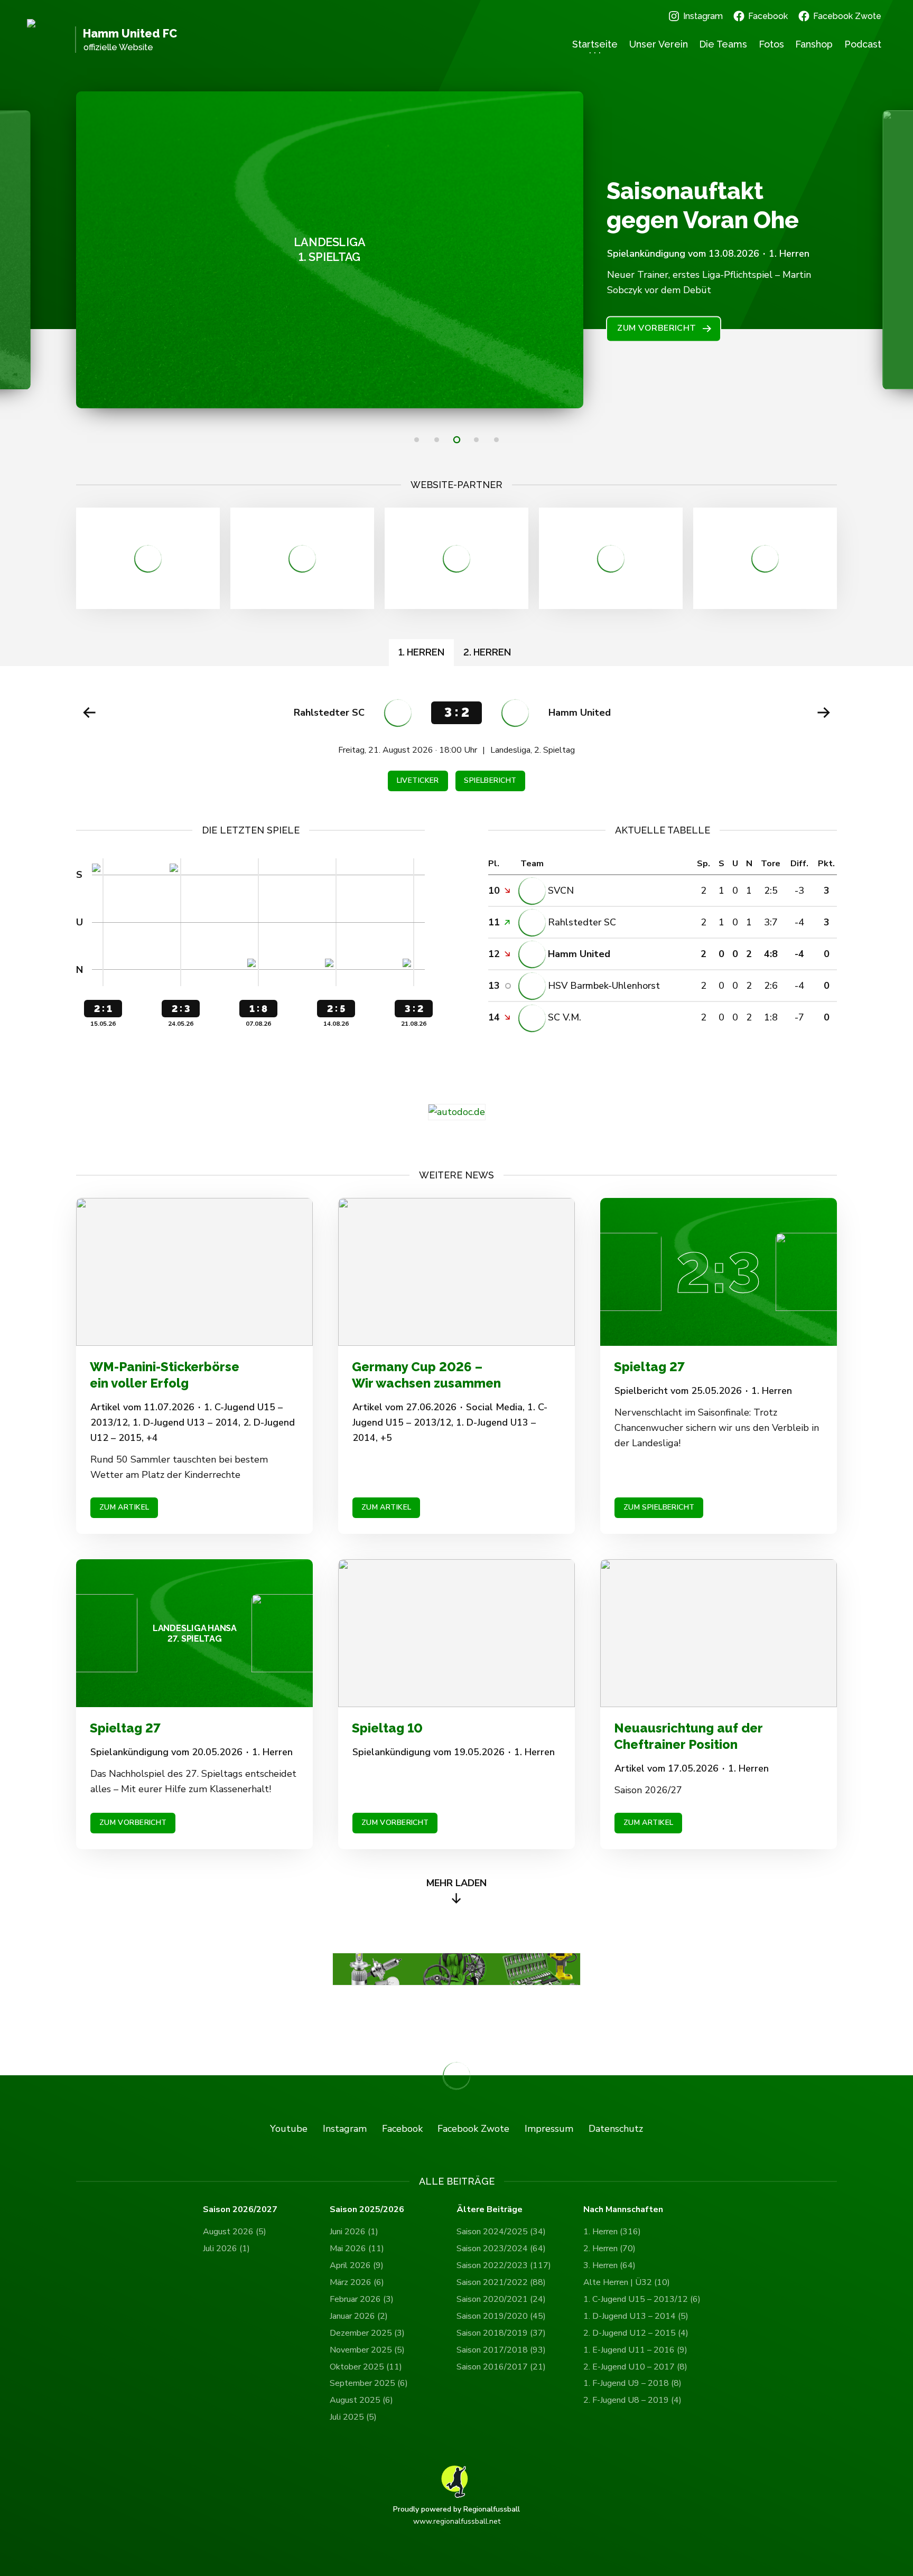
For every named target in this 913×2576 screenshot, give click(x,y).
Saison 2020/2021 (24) (501, 2299)
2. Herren (487, 652)
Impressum (549, 2129)
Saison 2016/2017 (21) (501, 2367)
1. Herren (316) (612, 2232)
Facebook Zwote (847, 16)
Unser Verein (659, 44)
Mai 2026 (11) (357, 2249)
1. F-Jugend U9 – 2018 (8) (632, 2383)
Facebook (768, 16)
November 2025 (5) (367, 2350)
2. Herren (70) (609, 2249)
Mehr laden (456, 1883)
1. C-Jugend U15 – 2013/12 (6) (642, 2299)
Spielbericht (490, 780)
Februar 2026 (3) (362, 2299)
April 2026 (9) (357, 2265)
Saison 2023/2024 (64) (501, 2249)
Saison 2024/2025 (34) (501, 2232)
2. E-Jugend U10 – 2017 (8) (635, 2367)
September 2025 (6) (369, 2383)
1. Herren (421, 652)
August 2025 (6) (361, 2400)
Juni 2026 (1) (354, 2232)
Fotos (771, 44)
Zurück (89, 713)
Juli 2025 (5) (353, 2417)
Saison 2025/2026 (367, 2210)
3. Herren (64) (609, 2265)
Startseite (595, 44)
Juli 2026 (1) (226, 2249)
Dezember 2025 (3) (367, 2333)
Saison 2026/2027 (240, 2210)
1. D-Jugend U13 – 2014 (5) (636, 2316)
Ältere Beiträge (490, 2210)
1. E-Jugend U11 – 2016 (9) (635, 2350)
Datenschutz (616, 2129)
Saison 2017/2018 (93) (501, 2350)
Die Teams (723, 44)
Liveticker (418, 780)
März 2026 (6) (357, 2282)
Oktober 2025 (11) (366, 2367)
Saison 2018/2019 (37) (501, 2333)
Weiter (824, 713)
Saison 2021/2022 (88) (501, 2282)
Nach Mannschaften (623, 2210)
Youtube (289, 2129)
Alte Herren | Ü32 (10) (627, 2282)
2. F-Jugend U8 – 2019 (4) (632, 2400)
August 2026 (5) (235, 2232)
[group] (456, 745)
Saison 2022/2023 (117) (504, 2265)
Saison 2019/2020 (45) (501, 2316)
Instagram (703, 16)
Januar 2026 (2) (359, 2316)
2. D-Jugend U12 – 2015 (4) (636, 2333)
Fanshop (814, 44)
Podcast (863, 44)
